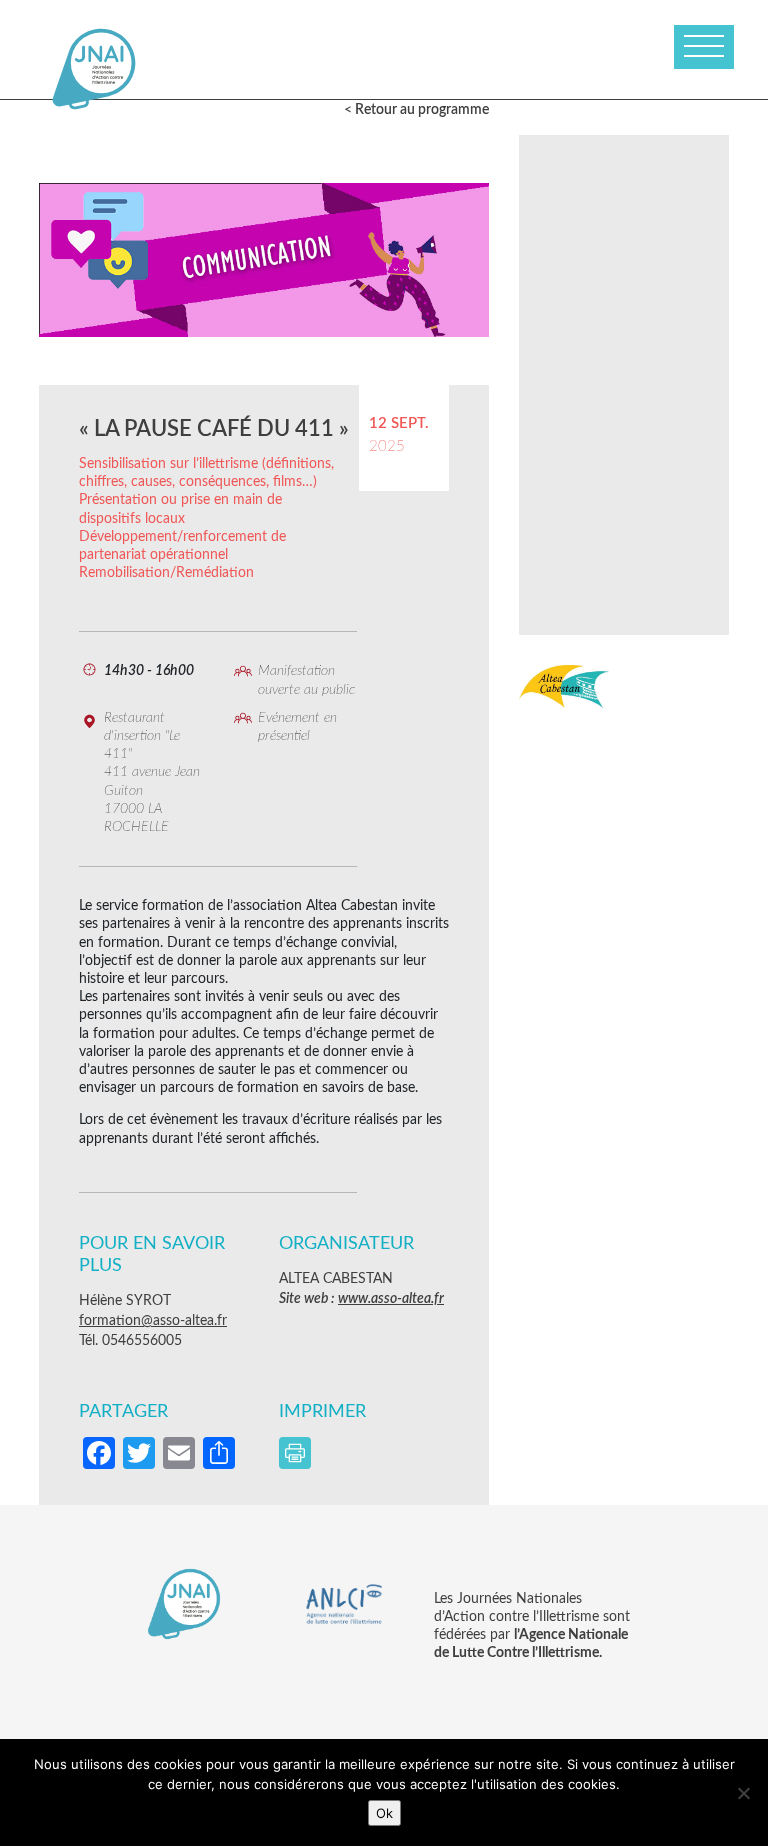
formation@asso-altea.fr (153, 1321)
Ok (384, 1813)
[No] (743, 1793)
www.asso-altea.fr (391, 1299)
